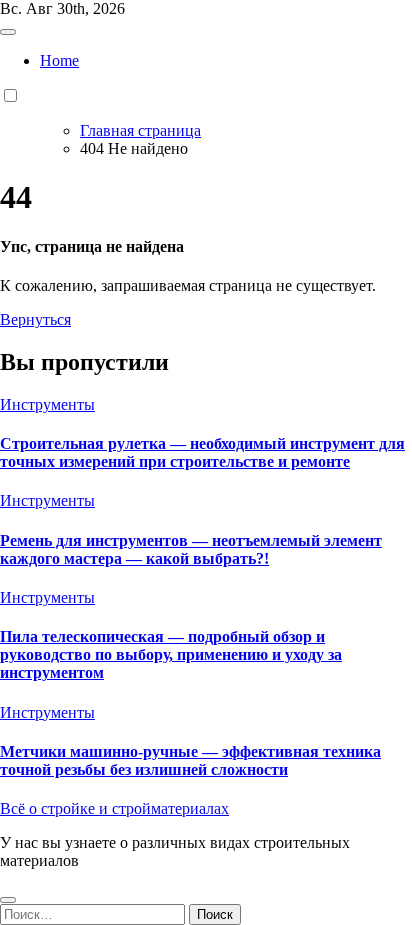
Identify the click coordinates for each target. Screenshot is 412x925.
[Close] (8, 900)
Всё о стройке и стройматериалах (114, 808)
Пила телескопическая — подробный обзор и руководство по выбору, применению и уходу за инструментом (171, 654)
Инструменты (47, 404)
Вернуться (35, 319)
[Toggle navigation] (8, 32)
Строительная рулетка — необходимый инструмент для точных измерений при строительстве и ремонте (202, 452)
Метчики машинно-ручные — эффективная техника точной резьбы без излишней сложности (190, 760)
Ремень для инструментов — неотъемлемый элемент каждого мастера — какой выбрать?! (191, 549)
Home (59, 60)
